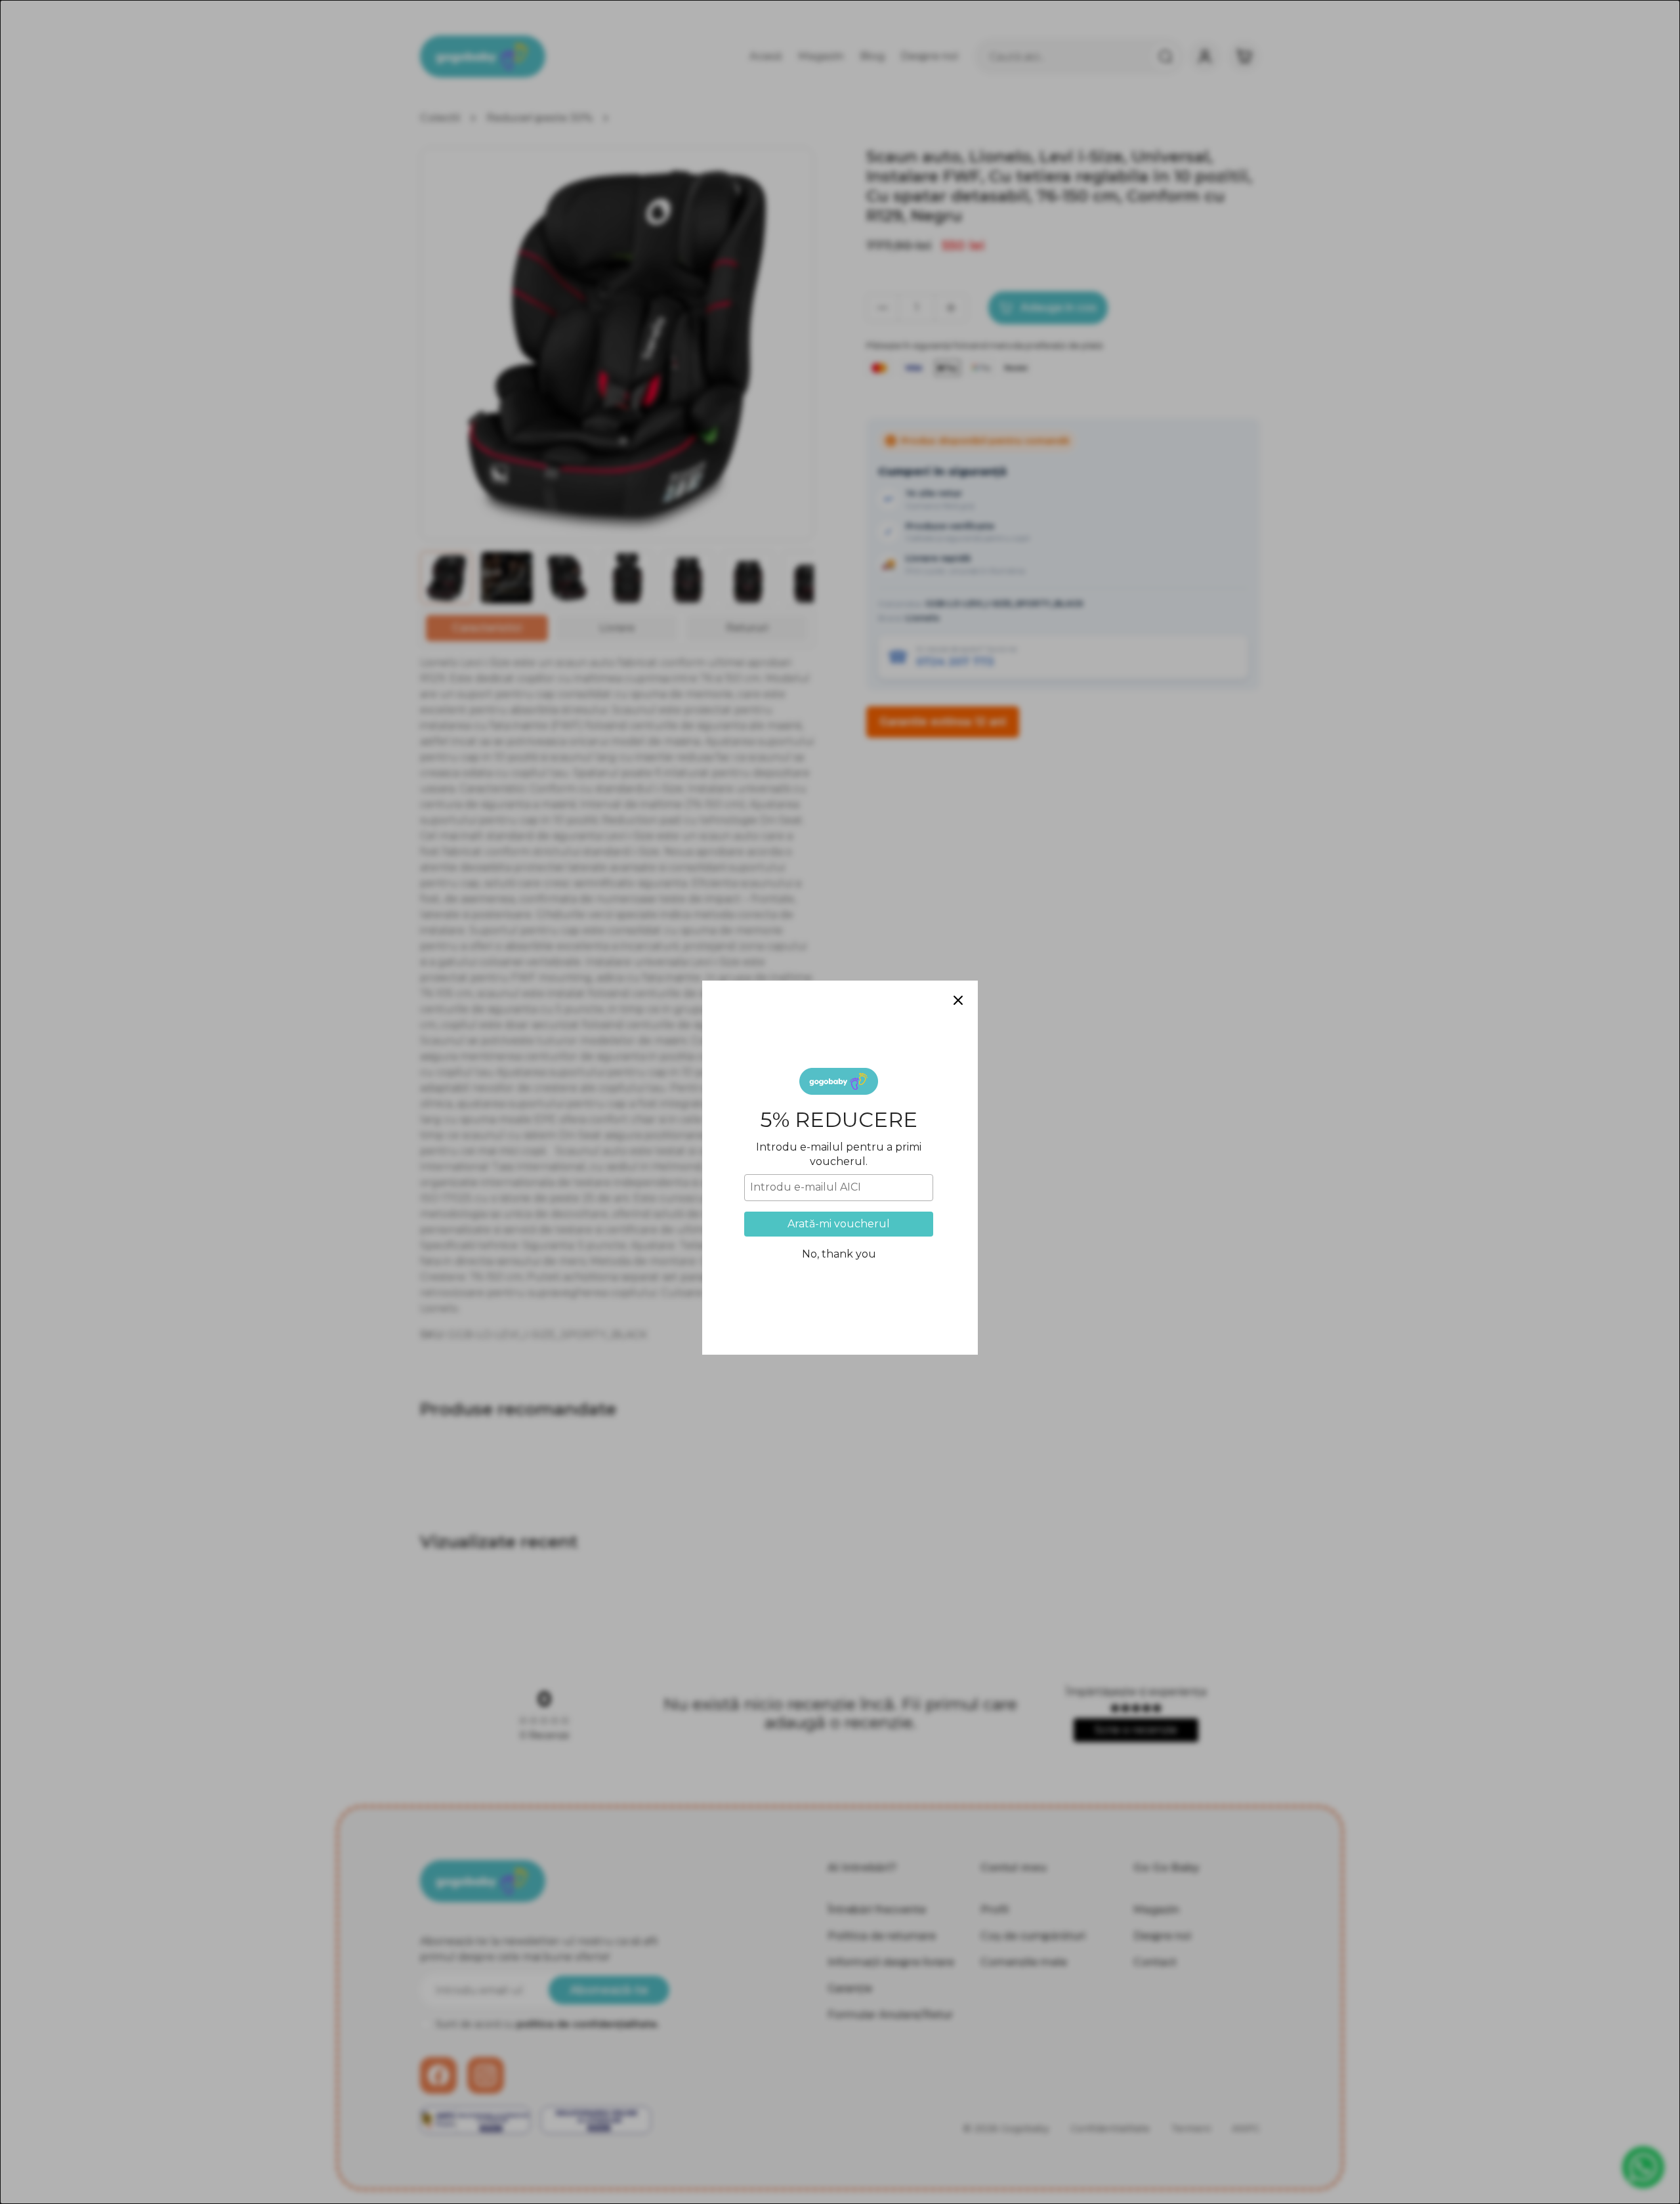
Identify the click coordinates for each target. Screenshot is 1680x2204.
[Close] (958, 935)
